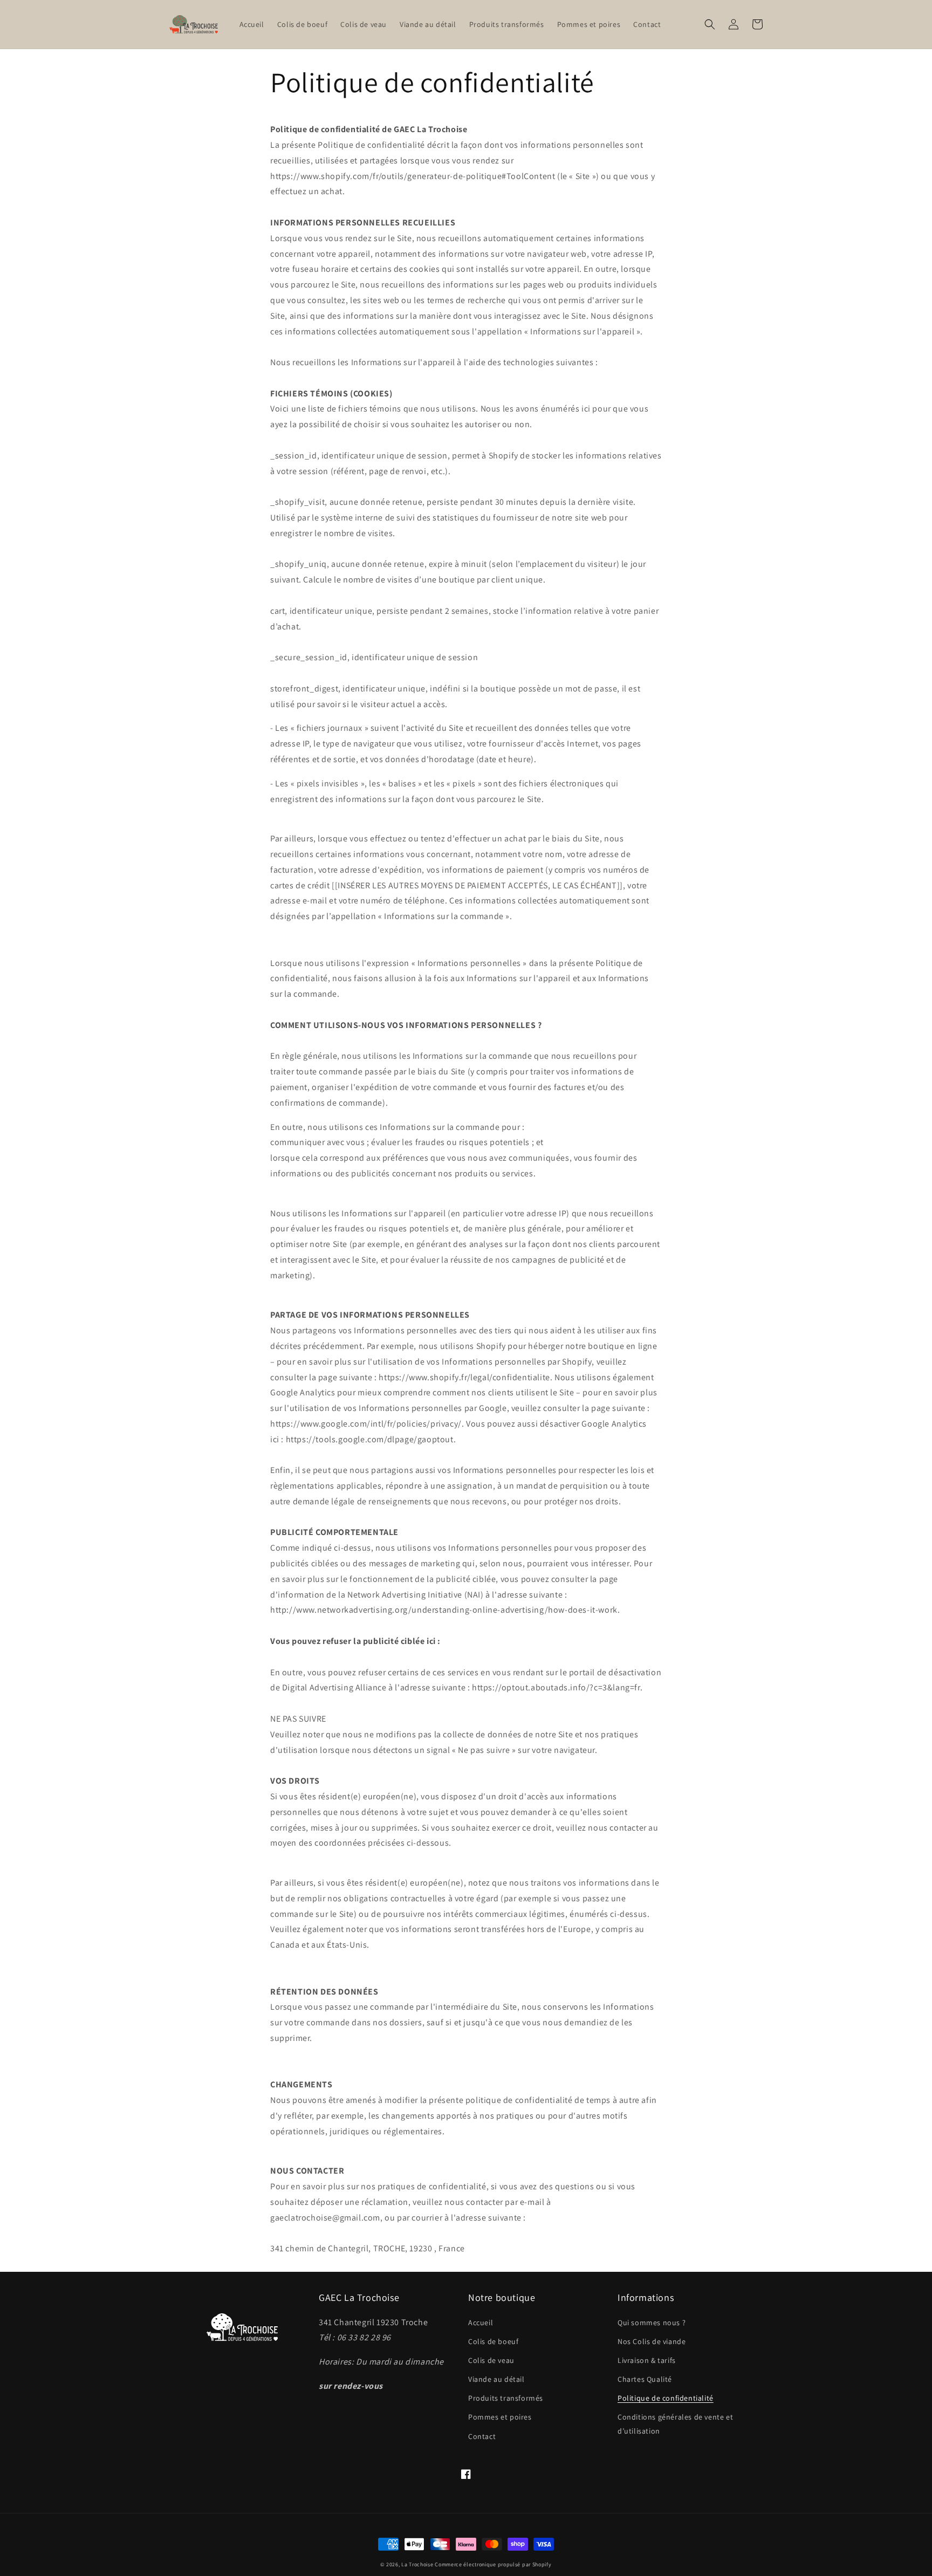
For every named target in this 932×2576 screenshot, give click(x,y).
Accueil (481, 2322)
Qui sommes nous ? (652, 2322)
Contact (482, 2436)
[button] (710, 24)
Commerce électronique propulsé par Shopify (493, 2564)
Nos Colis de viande (652, 2341)
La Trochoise (417, 2564)
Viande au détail (496, 2379)
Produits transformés (506, 2398)
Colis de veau (491, 2360)
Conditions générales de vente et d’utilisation (675, 2424)
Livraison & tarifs (647, 2360)
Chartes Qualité (645, 2379)
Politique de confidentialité (666, 2398)
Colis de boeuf (493, 2341)
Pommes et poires (500, 2417)
